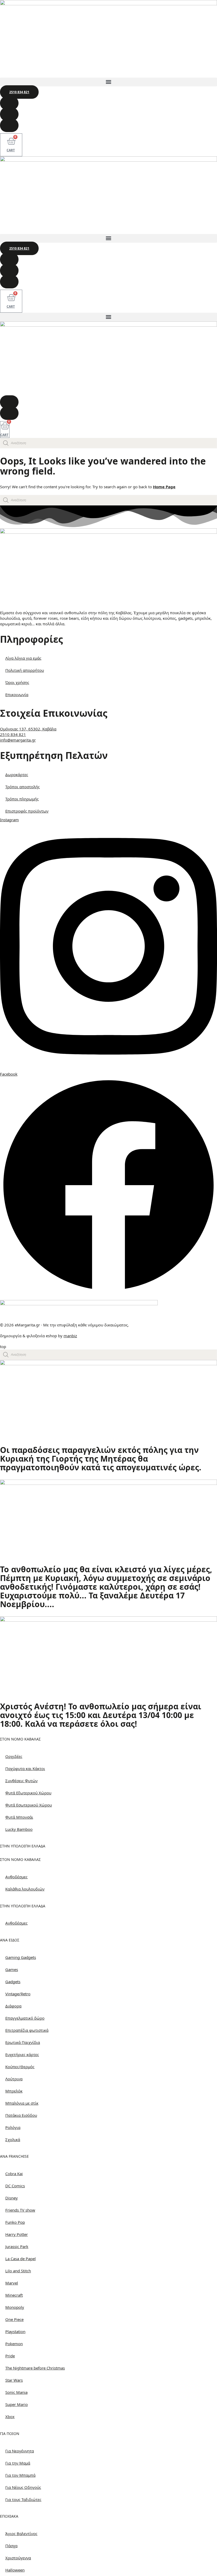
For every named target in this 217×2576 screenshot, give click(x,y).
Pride (10, 2356)
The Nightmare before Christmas (35, 2368)
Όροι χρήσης (17, 682)
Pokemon (14, 2344)
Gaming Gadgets (21, 1957)
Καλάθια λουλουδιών (25, 1889)
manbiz (70, 1336)
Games (12, 1969)
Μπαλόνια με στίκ (22, 2103)
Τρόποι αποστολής (22, 787)
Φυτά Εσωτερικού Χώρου (29, 1805)
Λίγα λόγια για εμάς (23, 658)
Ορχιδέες (14, 1756)
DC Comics (15, 2186)
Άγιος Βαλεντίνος (21, 2533)
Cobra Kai (14, 2174)
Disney (12, 2198)
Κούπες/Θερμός (20, 2067)
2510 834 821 (13, 734)
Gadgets (13, 1982)
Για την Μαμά (18, 2463)
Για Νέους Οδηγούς (23, 2487)
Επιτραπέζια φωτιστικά (27, 2030)
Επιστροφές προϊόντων (27, 811)
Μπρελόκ (14, 2091)
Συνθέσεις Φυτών (21, 1781)
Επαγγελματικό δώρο (25, 2018)
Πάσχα (11, 2546)
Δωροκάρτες (17, 775)
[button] (108, 82)
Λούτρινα (14, 2079)
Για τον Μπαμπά (20, 2475)
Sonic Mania (16, 2392)
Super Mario (17, 2404)
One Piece (14, 2319)
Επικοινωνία (17, 695)
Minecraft (14, 2295)
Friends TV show (20, 2210)
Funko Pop (15, 2222)
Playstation (15, 2331)
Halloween (15, 2570)
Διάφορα (13, 2006)
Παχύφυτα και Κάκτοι (25, 1768)
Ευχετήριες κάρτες (22, 2054)
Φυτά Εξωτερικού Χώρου (28, 1793)
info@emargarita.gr (18, 740)
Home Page (164, 487)
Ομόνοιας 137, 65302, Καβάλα (28, 729)
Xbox (10, 2417)
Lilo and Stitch (18, 2271)
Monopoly (15, 2307)
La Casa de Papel (21, 2259)
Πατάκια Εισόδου (21, 2115)
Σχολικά (13, 2139)
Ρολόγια (13, 2127)
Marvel (12, 2283)
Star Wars (14, 2380)
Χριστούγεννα (18, 2558)
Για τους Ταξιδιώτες (23, 2499)
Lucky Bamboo (19, 1829)
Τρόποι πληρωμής (22, 799)
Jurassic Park (17, 2246)
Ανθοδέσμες (16, 1877)
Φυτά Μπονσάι (19, 1817)
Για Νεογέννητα (20, 2451)
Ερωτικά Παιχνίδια (23, 2042)
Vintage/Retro (18, 1994)
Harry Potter (17, 2234)
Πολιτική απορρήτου (25, 670)
